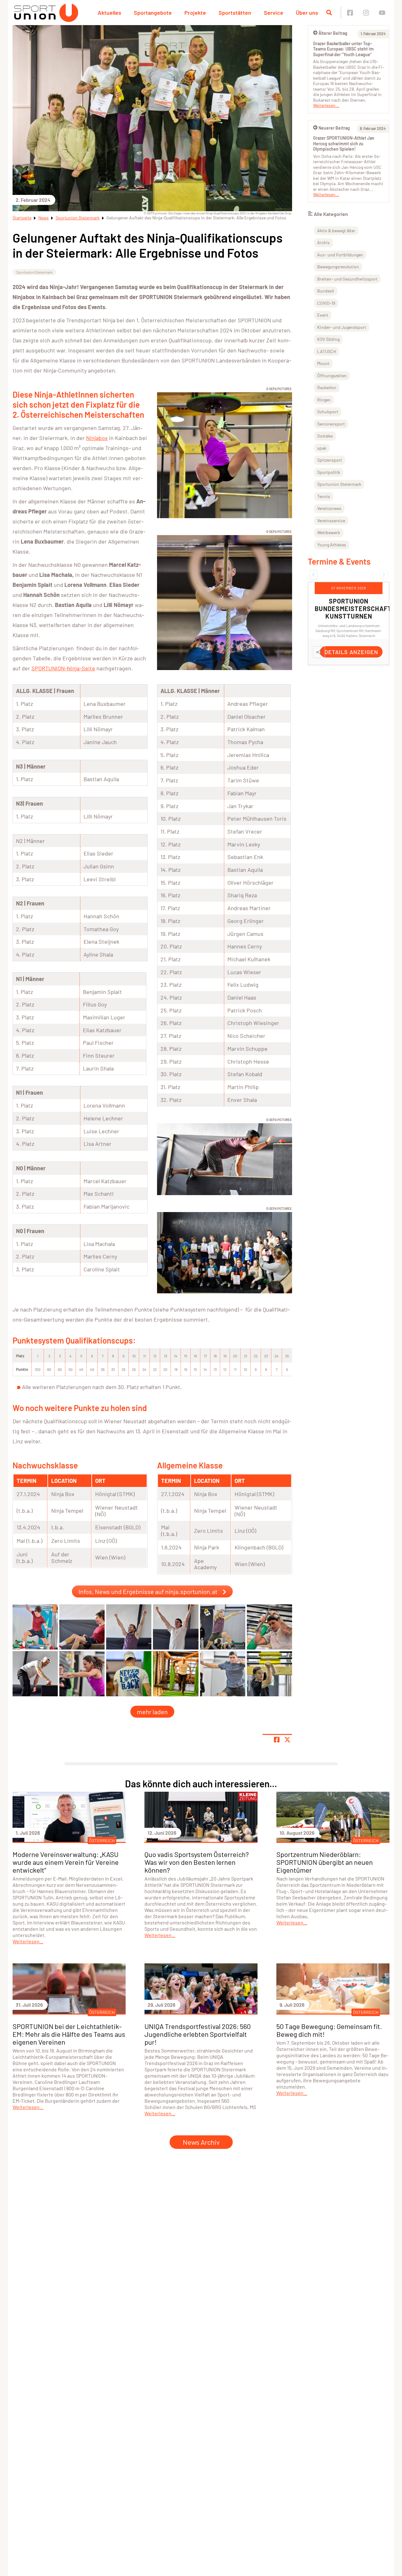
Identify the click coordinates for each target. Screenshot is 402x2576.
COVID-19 (326, 303)
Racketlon (327, 387)
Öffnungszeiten (332, 376)
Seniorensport (331, 424)
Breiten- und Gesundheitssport (347, 279)
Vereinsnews (329, 508)
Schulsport (328, 412)
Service (274, 13)
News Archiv (201, 2142)
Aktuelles (109, 13)
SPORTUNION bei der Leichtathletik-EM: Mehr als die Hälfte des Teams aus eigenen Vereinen (69, 2034)
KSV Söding (328, 339)
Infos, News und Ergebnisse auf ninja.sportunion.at (148, 1591)
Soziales (325, 436)
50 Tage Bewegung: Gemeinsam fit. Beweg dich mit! (329, 2030)
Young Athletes (332, 545)
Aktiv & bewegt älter (336, 231)
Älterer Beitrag (333, 33)
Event (323, 315)
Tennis (324, 496)
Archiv (323, 242)
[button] (313, 575)
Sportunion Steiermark (78, 218)
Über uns (307, 13)
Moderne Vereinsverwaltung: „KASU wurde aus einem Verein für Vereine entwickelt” (66, 1862)
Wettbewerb (329, 532)
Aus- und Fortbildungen (340, 255)
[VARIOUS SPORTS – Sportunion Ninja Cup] (35, 1627)
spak (322, 448)
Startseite (22, 218)
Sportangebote (153, 13)
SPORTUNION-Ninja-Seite (63, 668)
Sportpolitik (329, 472)
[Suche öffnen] (329, 13)
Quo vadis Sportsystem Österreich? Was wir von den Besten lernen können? (197, 1862)
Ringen (324, 400)
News (43, 218)
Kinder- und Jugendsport (342, 327)
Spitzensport (330, 460)
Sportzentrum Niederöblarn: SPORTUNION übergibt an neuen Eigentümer (325, 1862)
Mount (323, 363)
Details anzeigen (351, 652)
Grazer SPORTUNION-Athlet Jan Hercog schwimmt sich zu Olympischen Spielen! (344, 143)
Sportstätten (235, 13)
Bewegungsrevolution (338, 267)
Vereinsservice (331, 521)
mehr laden (152, 1712)
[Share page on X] (287, 1740)
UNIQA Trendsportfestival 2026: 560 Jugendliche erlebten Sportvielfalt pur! (198, 2034)
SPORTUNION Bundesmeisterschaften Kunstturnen (357, 609)
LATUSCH (327, 351)
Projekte (195, 13)
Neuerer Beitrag (334, 128)
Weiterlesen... (326, 105)
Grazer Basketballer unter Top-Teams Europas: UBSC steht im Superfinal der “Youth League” (343, 49)
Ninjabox (97, 438)
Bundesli (326, 291)
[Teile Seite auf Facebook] (277, 1740)
